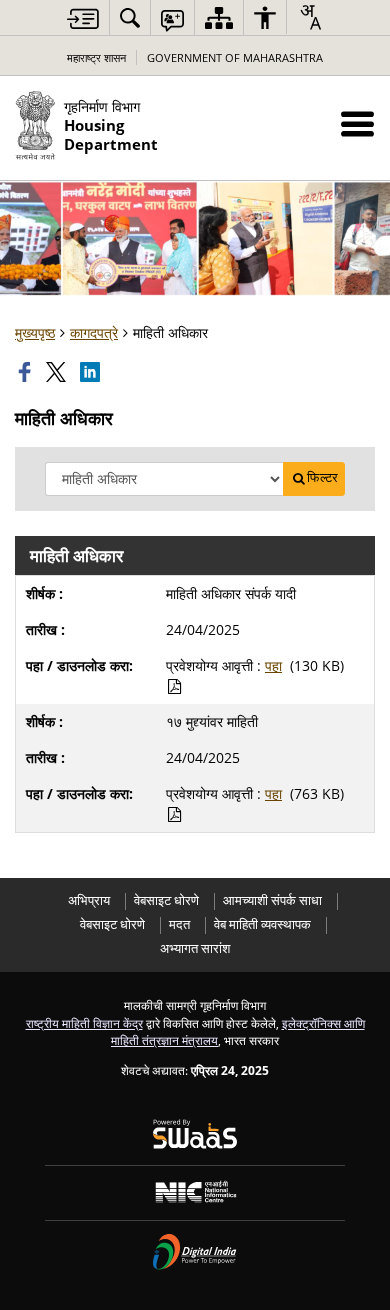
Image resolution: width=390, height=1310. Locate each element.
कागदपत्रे (94, 332)
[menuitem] (130, 17)
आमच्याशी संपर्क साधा (272, 900)
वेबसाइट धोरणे (166, 900)
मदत (179, 924)
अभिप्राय (89, 900)
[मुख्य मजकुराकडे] (83, 18)
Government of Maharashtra (235, 57)
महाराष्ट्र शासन (96, 57)
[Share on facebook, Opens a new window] (27, 372)
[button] (357, 123)
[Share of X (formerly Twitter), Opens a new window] (58, 372)
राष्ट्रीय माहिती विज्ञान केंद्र (84, 1023)
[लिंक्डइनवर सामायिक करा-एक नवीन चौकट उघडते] (92, 372)
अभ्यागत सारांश (195, 948)
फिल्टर (322, 477)
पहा (273, 665)
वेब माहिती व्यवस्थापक (262, 924)
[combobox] (310, 17)
